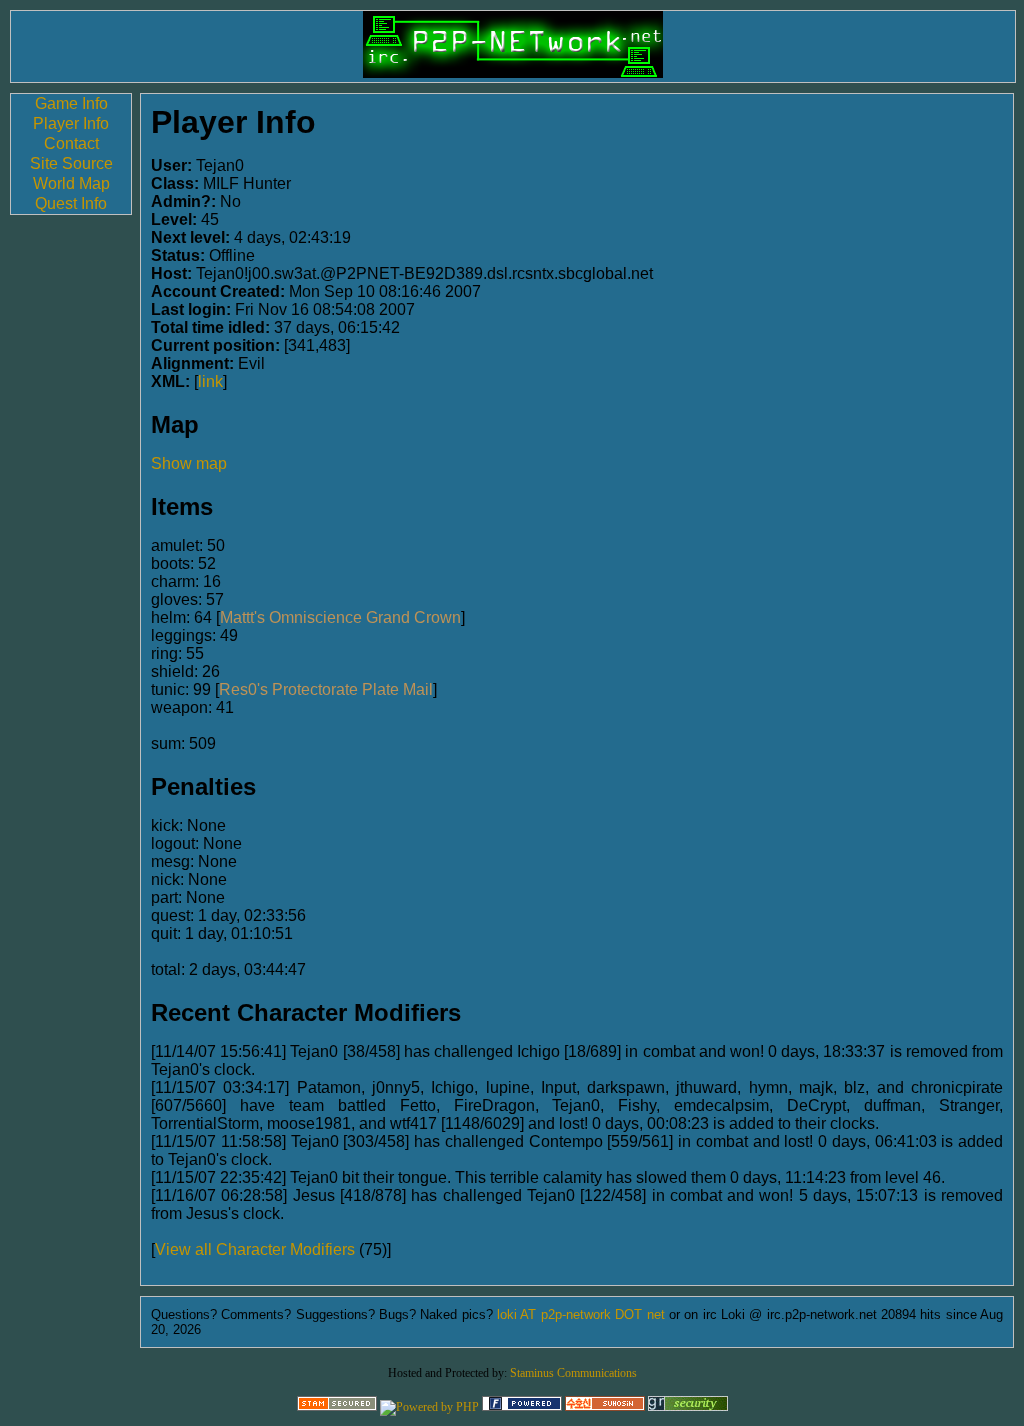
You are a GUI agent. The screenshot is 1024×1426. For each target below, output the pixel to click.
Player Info (71, 123)
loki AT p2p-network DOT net (580, 1314)
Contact (71, 143)
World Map (71, 183)
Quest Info (71, 203)
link (210, 381)
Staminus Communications (573, 1373)
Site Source (71, 163)
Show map (189, 463)
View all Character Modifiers (255, 1249)
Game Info (71, 103)
